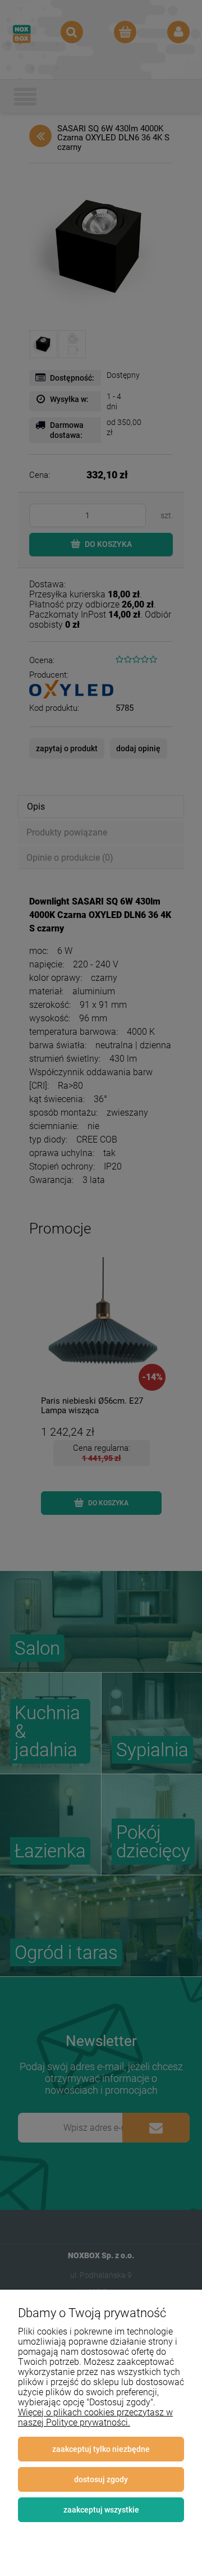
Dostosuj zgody (101, 2479)
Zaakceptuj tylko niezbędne (101, 2449)
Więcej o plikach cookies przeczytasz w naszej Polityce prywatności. (95, 2417)
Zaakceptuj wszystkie (101, 2510)
